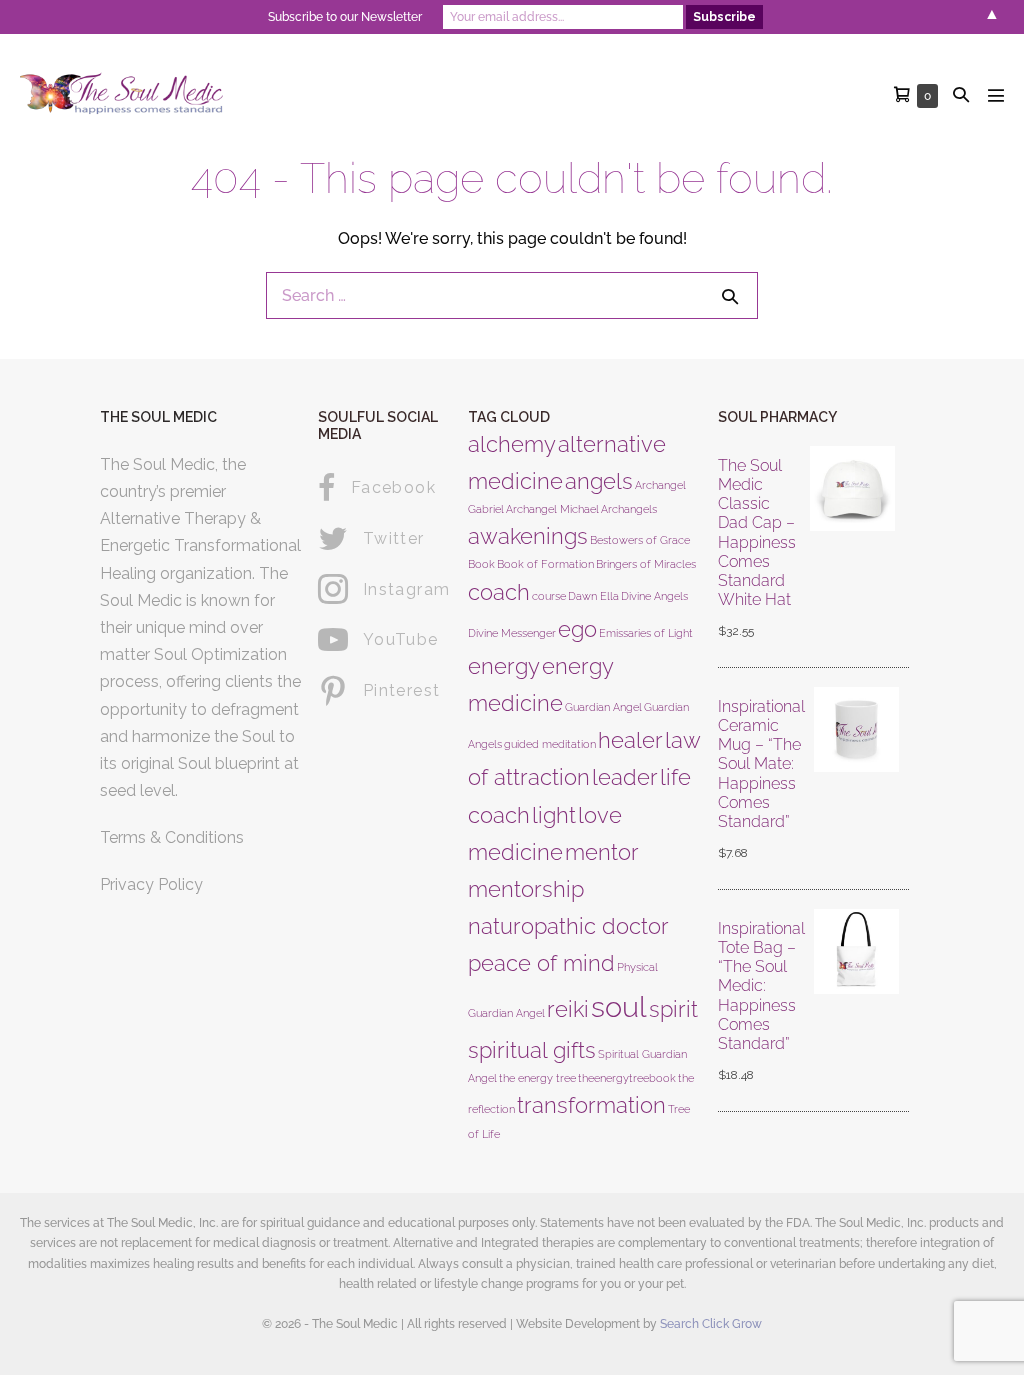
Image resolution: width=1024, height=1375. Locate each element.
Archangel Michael (552, 509)
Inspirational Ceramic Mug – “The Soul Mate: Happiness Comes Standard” (761, 764)
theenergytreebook (627, 1078)
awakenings (528, 536)
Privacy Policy (151, 884)
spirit (673, 1009)
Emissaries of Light (646, 633)
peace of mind (541, 963)
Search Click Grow (711, 1324)
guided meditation (550, 744)
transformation (591, 1105)
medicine (515, 852)
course (549, 596)
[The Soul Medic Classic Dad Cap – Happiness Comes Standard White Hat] (853, 549)
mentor (602, 852)
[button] (961, 94)
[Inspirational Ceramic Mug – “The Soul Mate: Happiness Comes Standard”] (857, 781)
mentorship (526, 889)
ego (577, 629)
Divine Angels (654, 596)
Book (481, 564)
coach (499, 592)
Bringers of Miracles (646, 564)
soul (619, 1006)
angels (599, 481)
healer (630, 740)
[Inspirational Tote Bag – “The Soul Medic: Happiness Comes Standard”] (857, 1003)
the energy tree (537, 1078)
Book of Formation (545, 564)
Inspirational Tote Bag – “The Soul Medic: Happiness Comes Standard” (761, 986)
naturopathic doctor (568, 926)
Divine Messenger (512, 633)
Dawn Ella (593, 596)
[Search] (730, 296)
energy (504, 666)
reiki (568, 1009)
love (600, 815)
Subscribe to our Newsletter (345, 17)
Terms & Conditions (172, 837)
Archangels (629, 509)
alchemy (512, 444)
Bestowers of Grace (640, 540)
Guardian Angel (603, 707)
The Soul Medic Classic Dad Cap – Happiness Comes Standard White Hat (757, 532)
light (554, 815)
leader (625, 777)
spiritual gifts (532, 1050)
